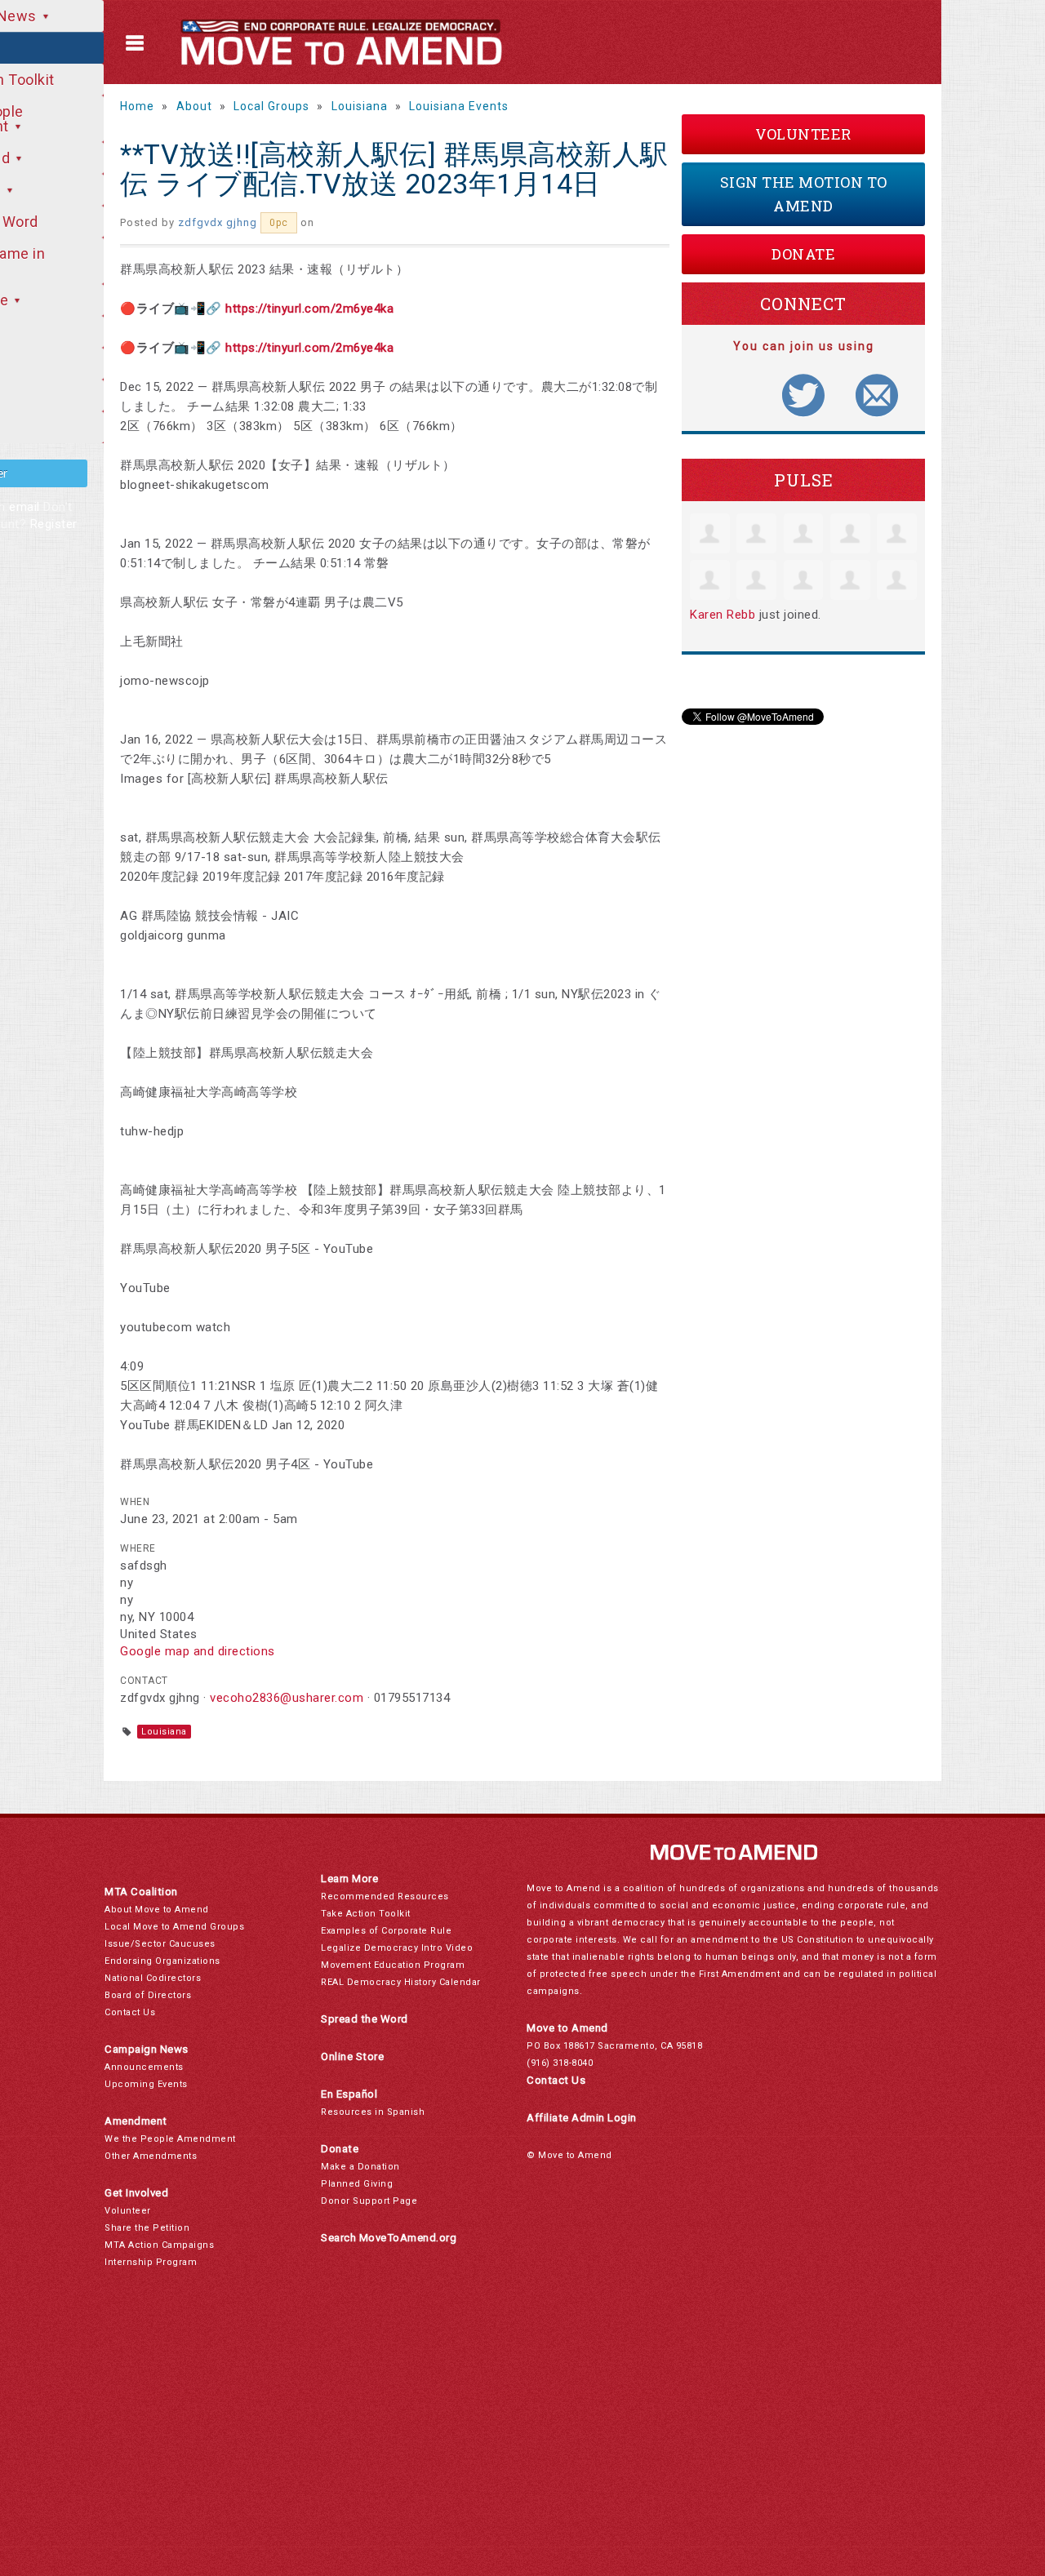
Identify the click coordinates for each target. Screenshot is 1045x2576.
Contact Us (130, 2012)
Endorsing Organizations (162, 1961)
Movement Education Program (393, 1965)
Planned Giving (357, 2184)
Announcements (144, 2067)
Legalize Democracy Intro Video (397, 1948)
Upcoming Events (146, 2084)
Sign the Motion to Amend (804, 194)
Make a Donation (360, 2167)
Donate (803, 254)
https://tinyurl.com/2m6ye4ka (309, 309)
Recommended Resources (385, 1896)
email (24, 507)
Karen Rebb (723, 615)
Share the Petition (147, 2228)
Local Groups (271, 106)
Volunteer (803, 134)
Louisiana (360, 106)
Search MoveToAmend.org (389, 2238)
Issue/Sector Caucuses (160, 1944)
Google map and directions (198, 1651)
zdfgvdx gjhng (218, 222)
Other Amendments (151, 2156)
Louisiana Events (459, 106)
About (194, 106)
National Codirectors (153, 1978)
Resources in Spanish (373, 2112)
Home (137, 106)
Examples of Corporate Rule (386, 1931)
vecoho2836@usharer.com (287, 1698)
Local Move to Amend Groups (174, 1927)
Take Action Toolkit (366, 1914)
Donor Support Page (369, 2201)
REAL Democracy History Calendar (401, 1982)
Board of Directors (148, 1995)
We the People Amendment (170, 2139)
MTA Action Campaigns (159, 2245)
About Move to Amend (157, 1910)
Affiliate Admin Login (582, 2118)
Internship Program (151, 2262)
